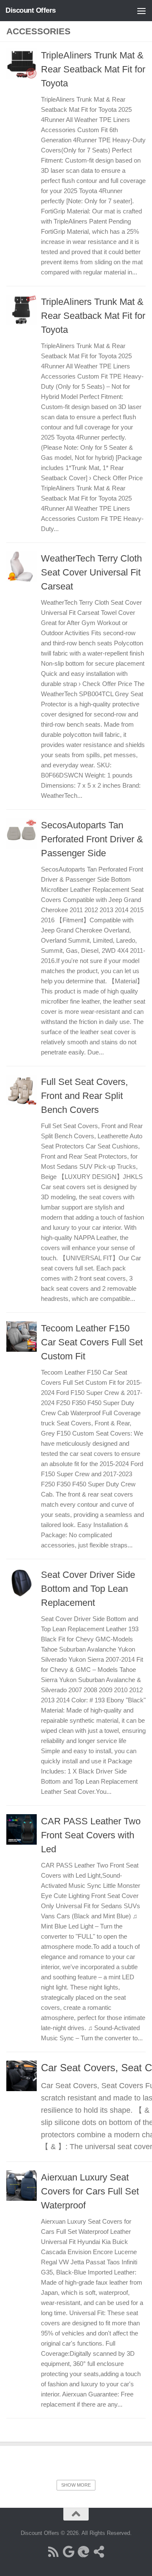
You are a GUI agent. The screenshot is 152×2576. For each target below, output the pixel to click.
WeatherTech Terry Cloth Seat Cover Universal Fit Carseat (91, 572)
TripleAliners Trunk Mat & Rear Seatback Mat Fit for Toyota (93, 69)
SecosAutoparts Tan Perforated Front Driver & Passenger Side (92, 839)
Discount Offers (31, 10)
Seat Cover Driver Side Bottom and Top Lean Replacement (88, 1589)
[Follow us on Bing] (84, 2552)
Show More (76, 2485)
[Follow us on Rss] (53, 2552)
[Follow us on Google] (68, 2552)
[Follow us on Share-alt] (99, 2552)
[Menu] (141, 11)
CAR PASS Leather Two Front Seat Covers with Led (91, 1835)
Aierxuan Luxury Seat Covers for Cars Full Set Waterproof (90, 2191)
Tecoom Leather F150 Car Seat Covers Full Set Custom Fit (92, 1342)
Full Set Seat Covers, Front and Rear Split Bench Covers (84, 1096)
